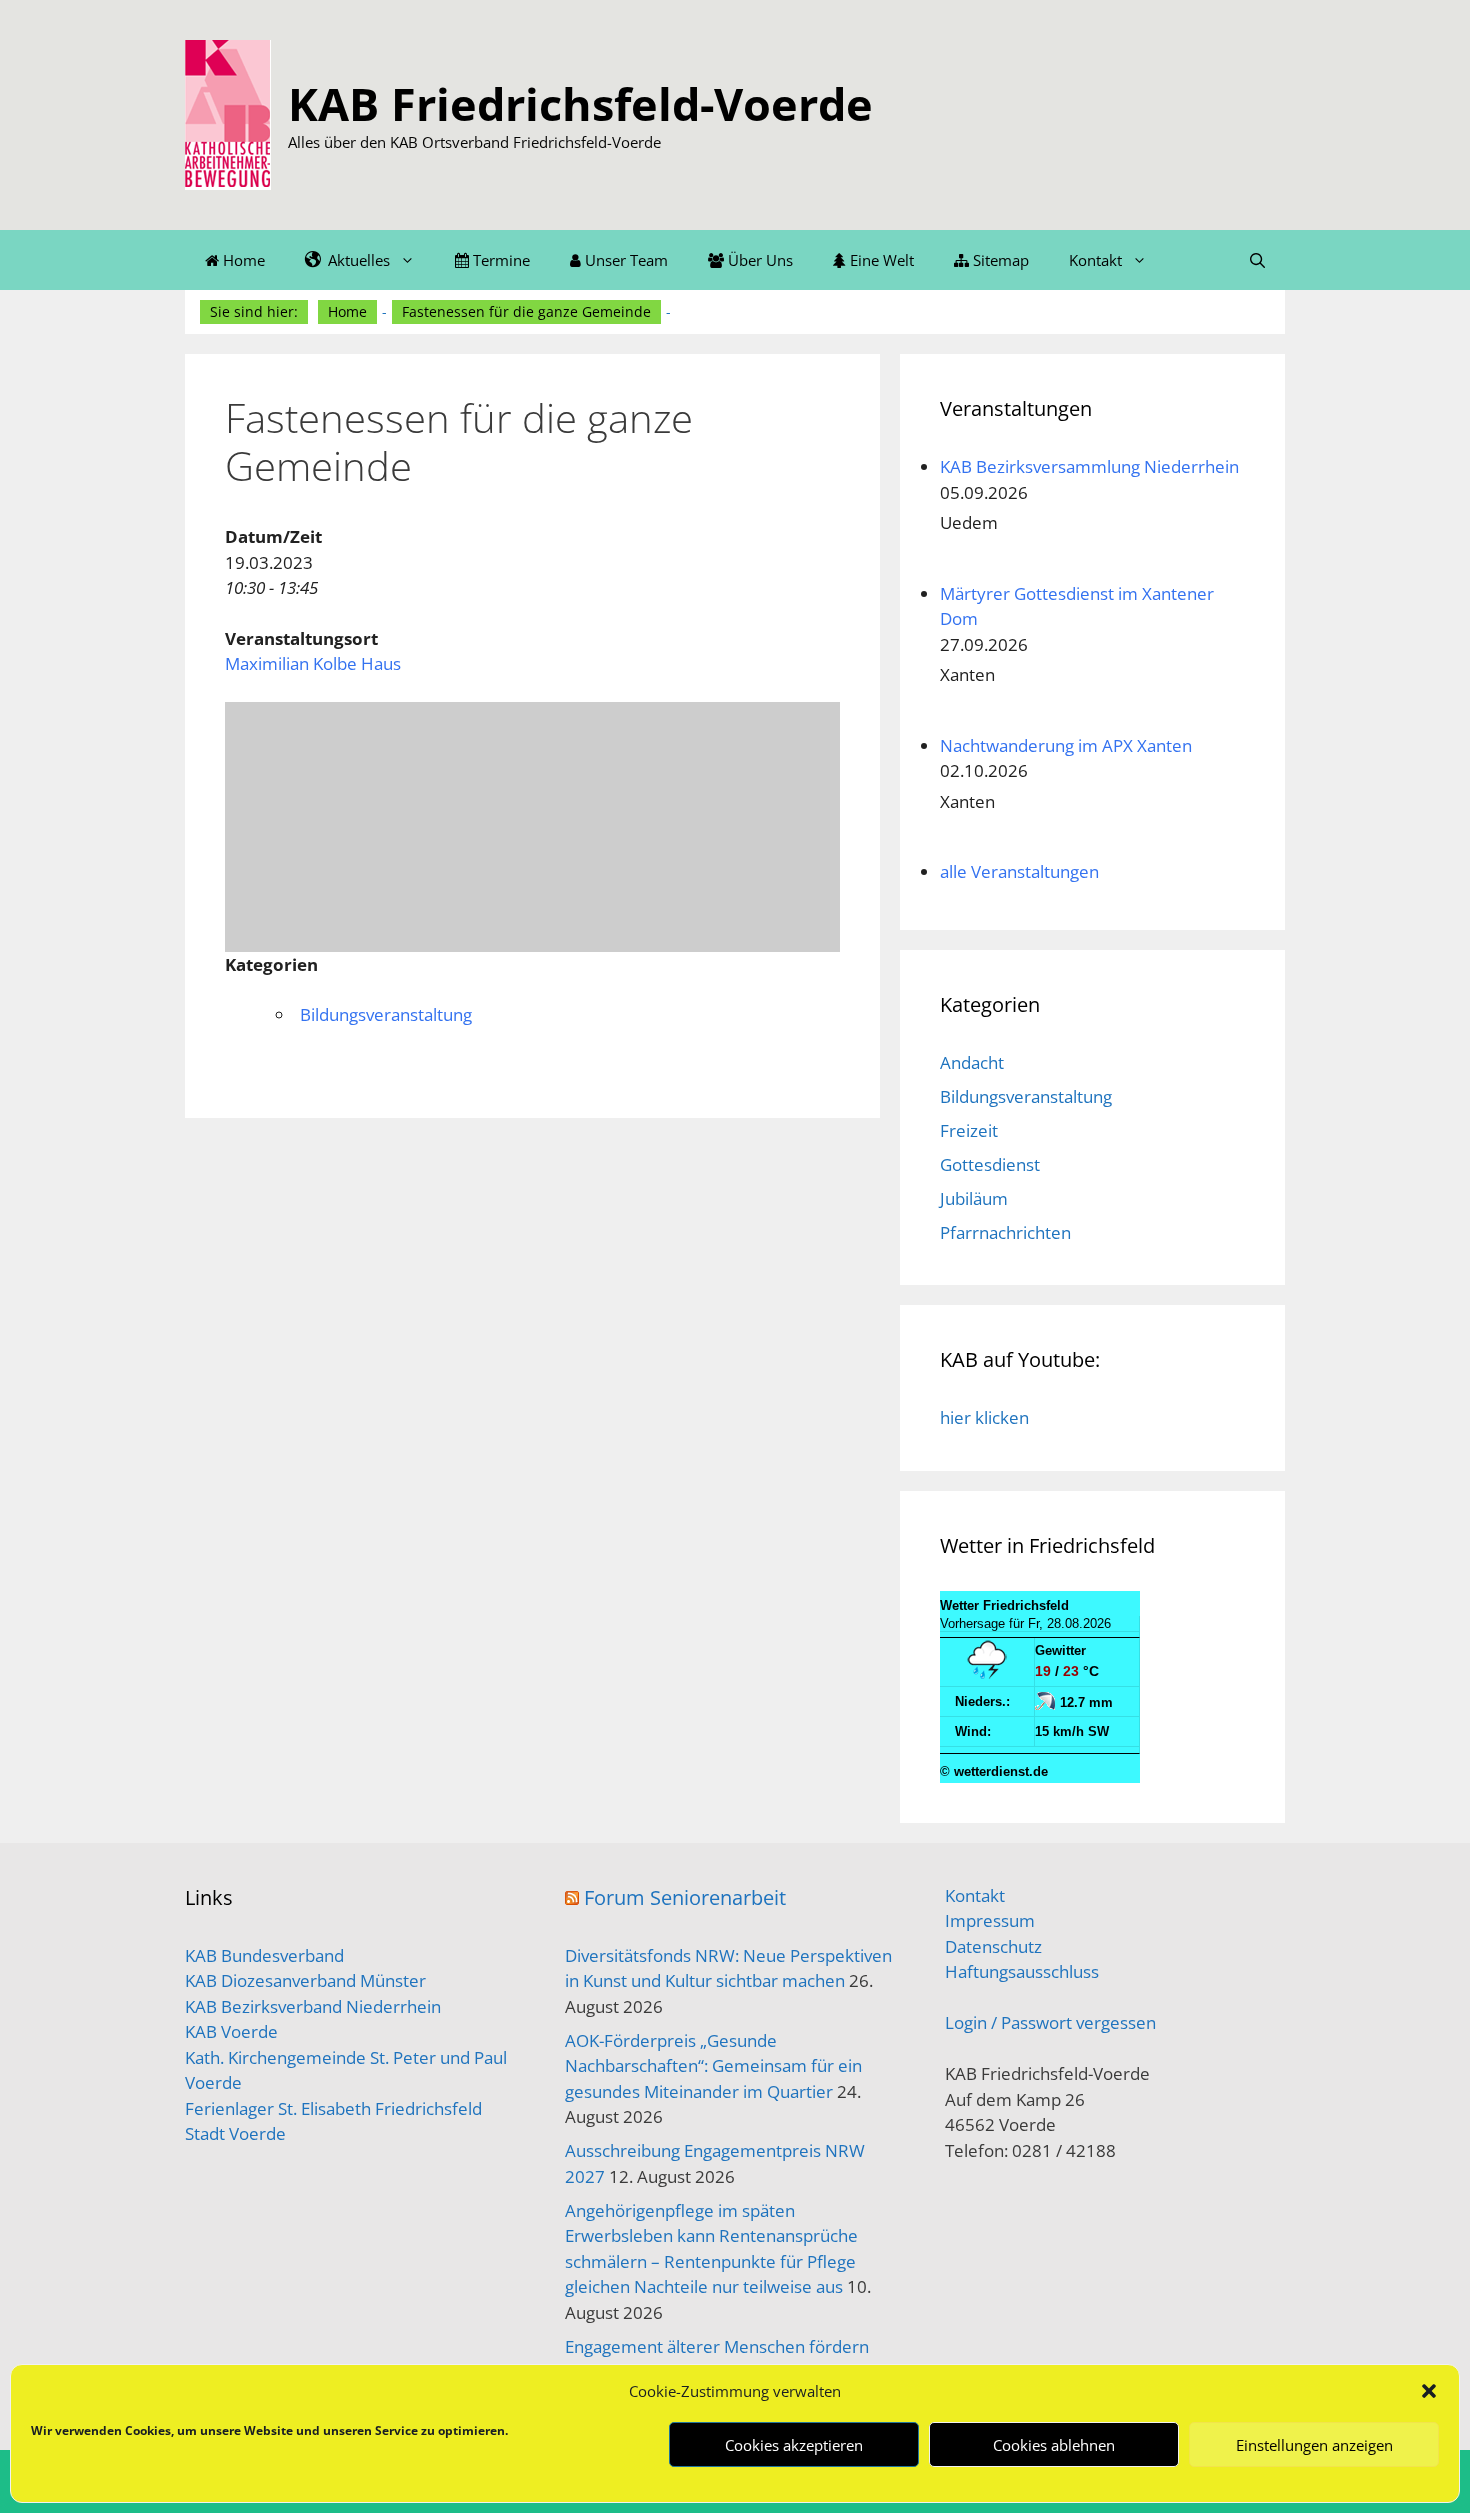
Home (347, 311)
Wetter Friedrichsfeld (1004, 1605)
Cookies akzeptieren (794, 2445)
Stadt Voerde (235, 2133)
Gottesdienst (990, 1164)
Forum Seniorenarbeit (685, 1897)
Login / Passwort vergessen (1050, 2022)
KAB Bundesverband (264, 1955)
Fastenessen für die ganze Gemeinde (526, 311)
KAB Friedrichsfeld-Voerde (580, 103)
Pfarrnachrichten (1005, 1232)
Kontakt (1095, 260)
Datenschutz (993, 1946)
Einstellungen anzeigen (1314, 2445)
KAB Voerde (231, 2031)
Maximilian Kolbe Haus (313, 663)
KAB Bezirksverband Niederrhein (313, 2006)
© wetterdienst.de (994, 1771)
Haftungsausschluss (1022, 1971)
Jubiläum (974, 1198)
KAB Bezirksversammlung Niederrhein (1089, 466)
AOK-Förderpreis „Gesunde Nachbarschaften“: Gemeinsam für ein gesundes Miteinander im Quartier (713, 2066)
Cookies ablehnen (1054, 2445)
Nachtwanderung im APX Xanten (1066, 745)
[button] (1429, 2391)
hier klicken (984, 1417)
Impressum (990, 1920)
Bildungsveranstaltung (386, 1014)
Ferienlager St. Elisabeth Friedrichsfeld (333, 2108)
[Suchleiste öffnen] (1257, 260)
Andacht (972, 1062)
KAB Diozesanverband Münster (305, 1980)
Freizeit (969, 1130)
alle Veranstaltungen (1019, 871)
